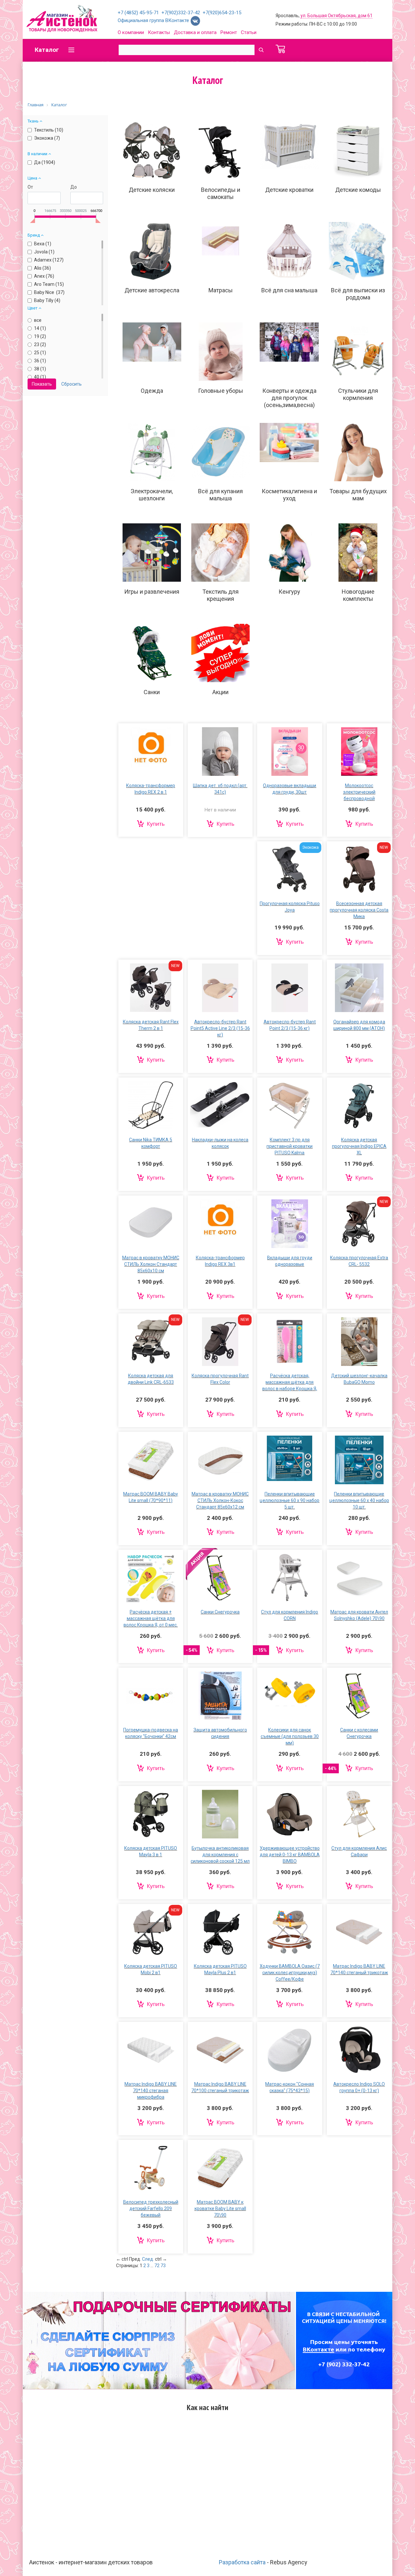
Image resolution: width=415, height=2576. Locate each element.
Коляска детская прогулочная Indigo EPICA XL (359, 1146)
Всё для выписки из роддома (358, 294)
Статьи (249, 32)
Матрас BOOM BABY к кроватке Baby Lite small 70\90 (220, 2209)
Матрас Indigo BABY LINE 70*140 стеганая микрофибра (151, 2091)
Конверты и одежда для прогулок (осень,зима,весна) (289, 398)
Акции (220, 692)
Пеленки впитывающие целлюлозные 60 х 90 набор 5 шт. (290, 1500)
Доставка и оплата (195, 32)
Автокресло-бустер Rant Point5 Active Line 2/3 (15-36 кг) (220, 1028)
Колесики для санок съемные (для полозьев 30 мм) (290, 1736)
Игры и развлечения (152, 592)
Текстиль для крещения (220, 595)
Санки (152, 692)
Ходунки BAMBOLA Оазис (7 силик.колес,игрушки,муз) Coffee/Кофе (290, 1973)
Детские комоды (358, 190)
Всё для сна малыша (289, 290)
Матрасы (221, 290)
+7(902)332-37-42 (181, 13)
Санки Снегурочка (220, 1612)
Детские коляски (152, 190)
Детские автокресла (152, 290)
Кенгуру (289, 592)
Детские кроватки (289, 190)
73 (163, 2266)
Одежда (152, 391)
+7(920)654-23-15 (222, 13)
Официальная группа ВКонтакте (154, 20)
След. (148, 2259)
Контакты (159, 32)
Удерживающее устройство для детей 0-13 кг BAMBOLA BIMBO (290, 1855)
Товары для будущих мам (358, 495)
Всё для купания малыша (220, 495)
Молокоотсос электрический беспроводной (359, 792)
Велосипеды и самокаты (221, 193)
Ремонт (229, 32)
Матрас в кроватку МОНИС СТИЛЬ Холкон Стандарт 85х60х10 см (151, 1264)
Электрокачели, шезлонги (152, 495)
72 (157, 2266)
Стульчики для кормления (358, 394)
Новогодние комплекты (358, 595)
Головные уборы (221, 391)
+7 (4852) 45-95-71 (138, 13)
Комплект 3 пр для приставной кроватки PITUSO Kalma (290, 1146)
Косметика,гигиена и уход (289, 495)
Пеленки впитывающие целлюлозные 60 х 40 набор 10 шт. (359, 1500)
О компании (131, 32)
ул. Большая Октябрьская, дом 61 (337, 16)
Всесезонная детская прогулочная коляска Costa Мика (359, 910)
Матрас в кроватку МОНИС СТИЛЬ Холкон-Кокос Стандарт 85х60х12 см (220, 1500)
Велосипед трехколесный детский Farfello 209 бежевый (151, 2209)
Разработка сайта (242, 2562)
